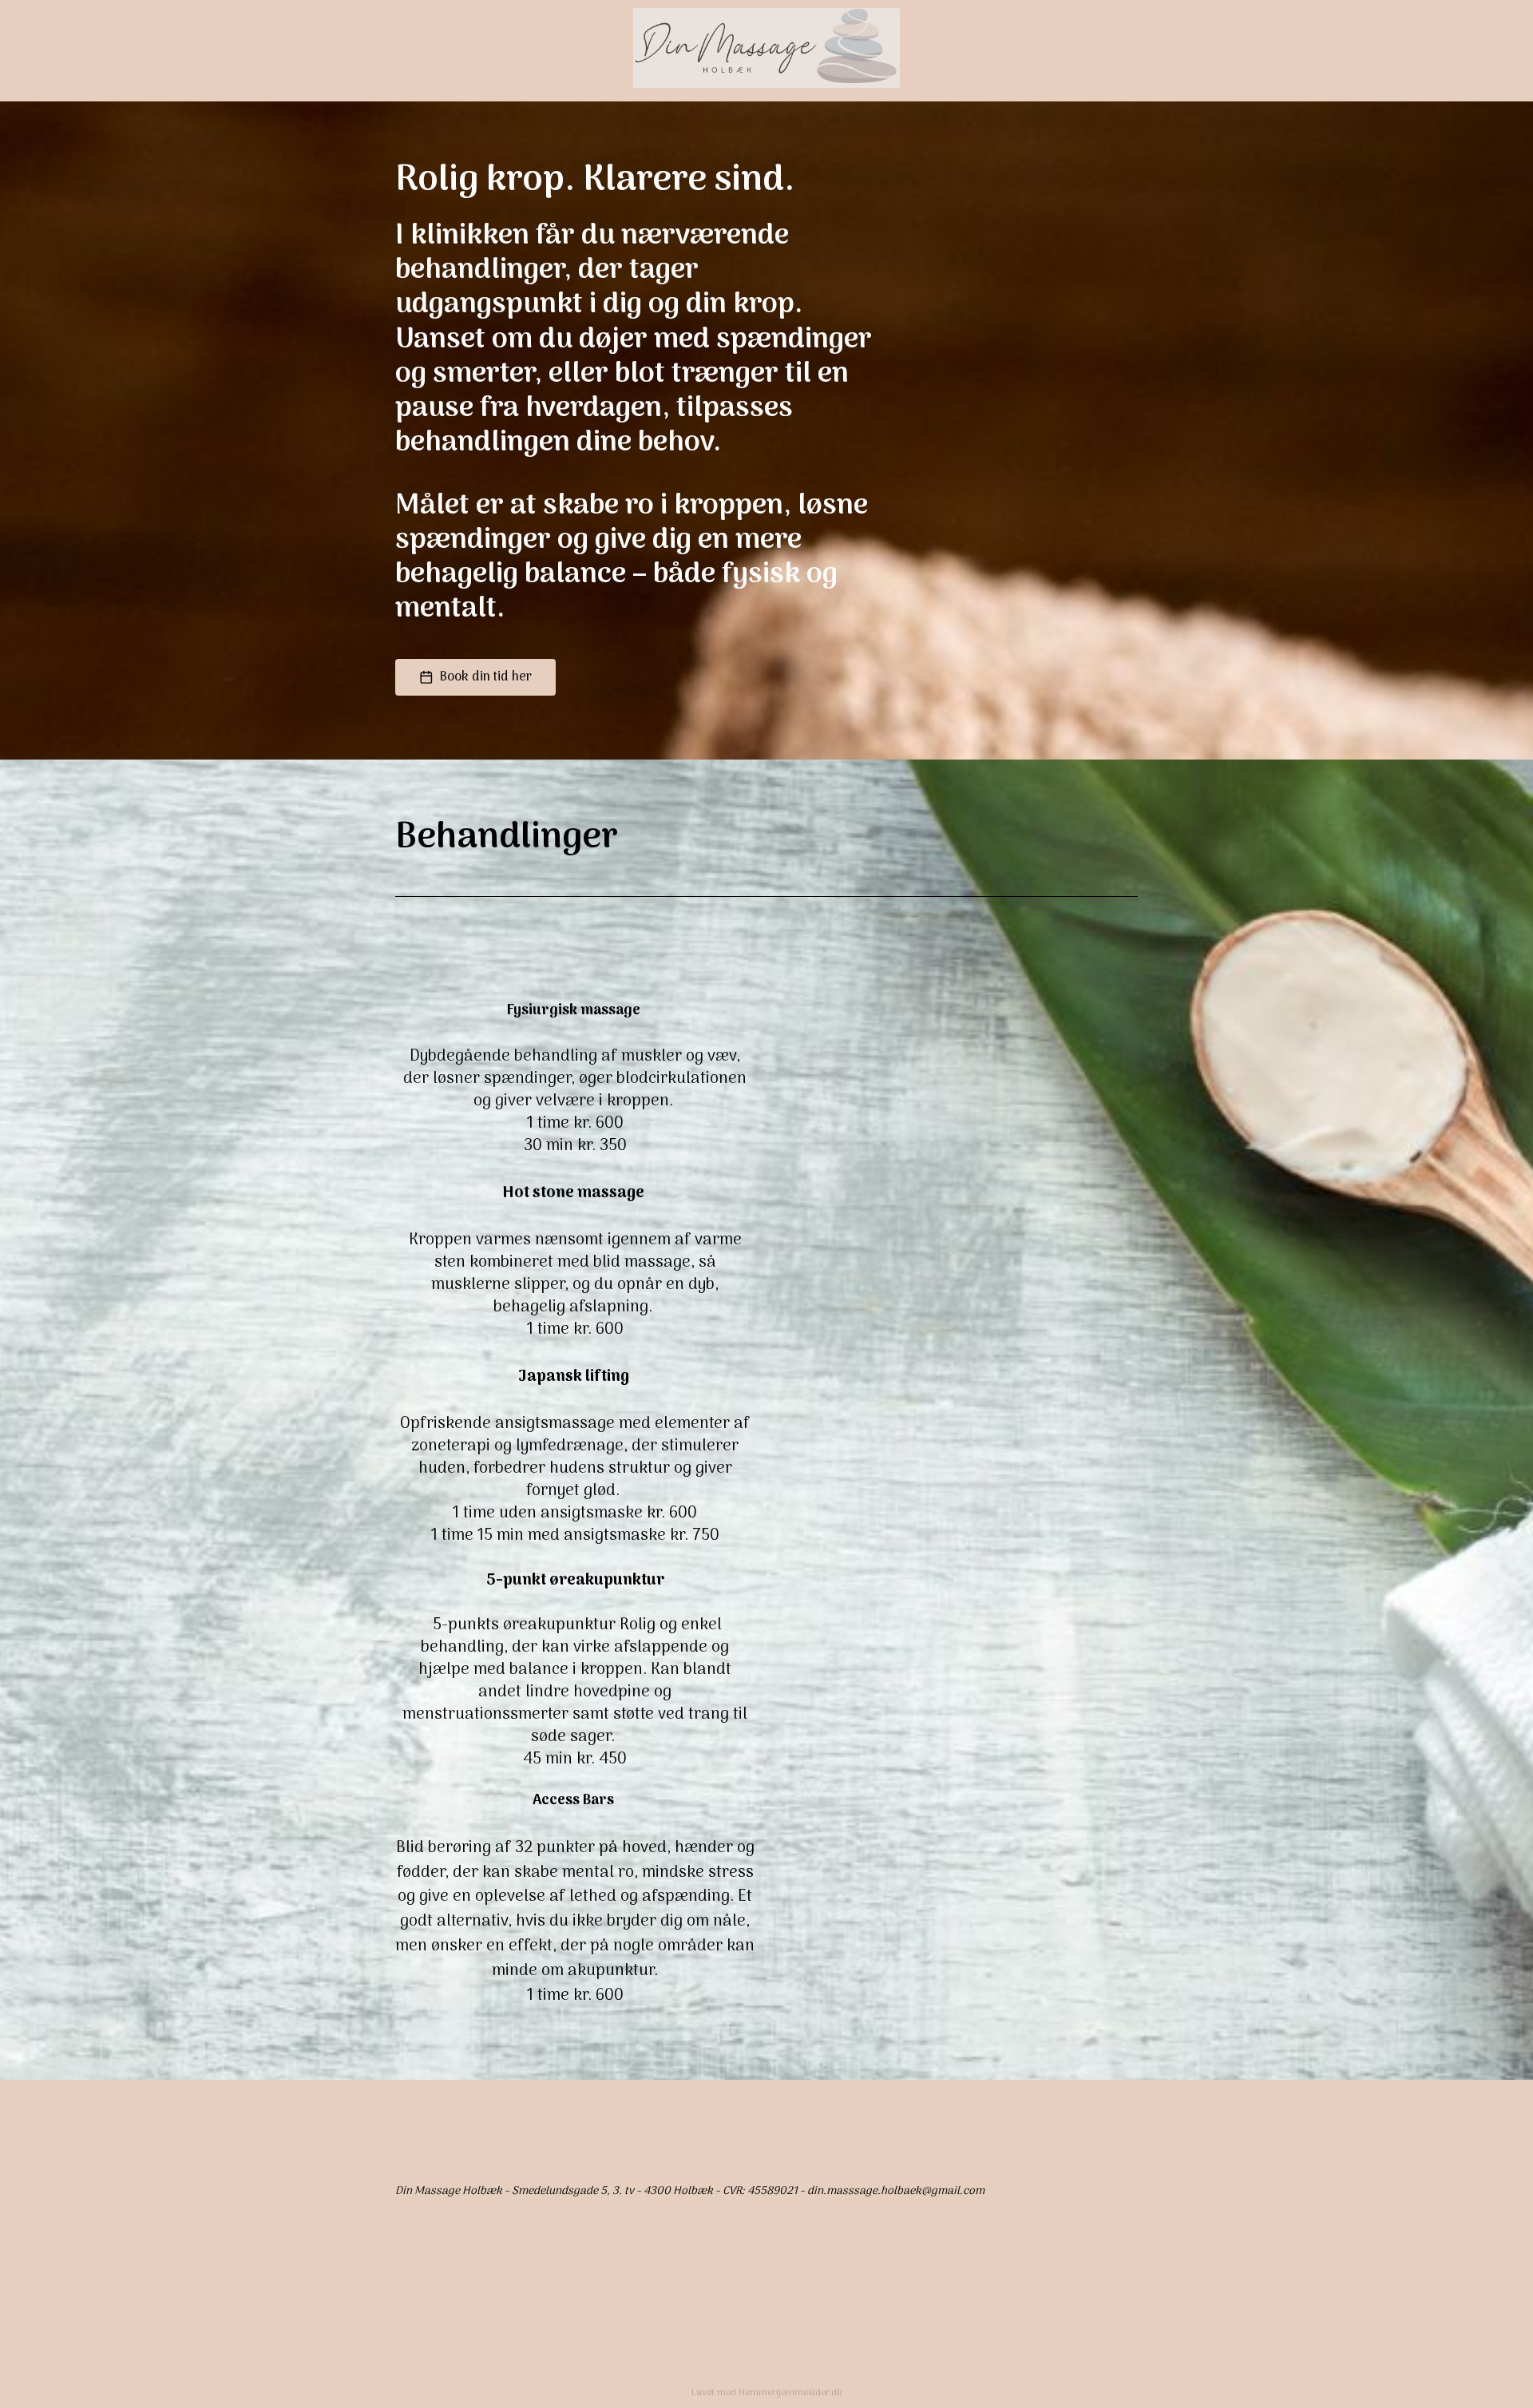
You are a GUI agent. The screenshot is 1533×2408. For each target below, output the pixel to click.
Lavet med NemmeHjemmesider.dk (767, 2393)
